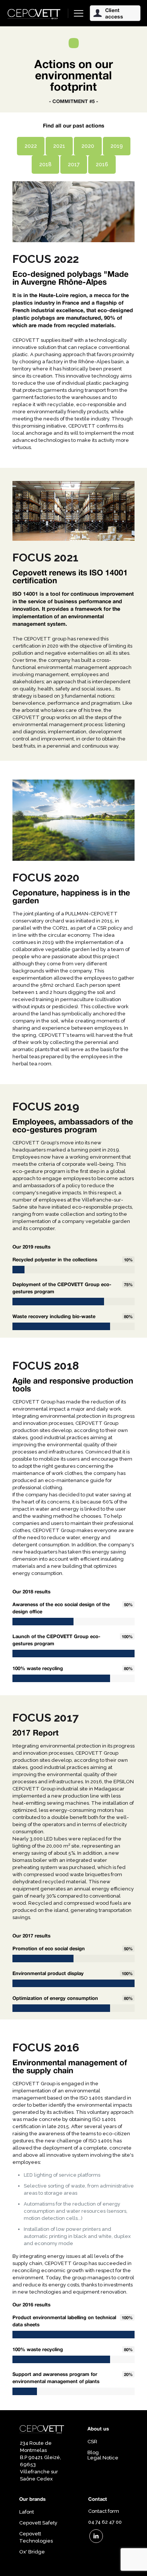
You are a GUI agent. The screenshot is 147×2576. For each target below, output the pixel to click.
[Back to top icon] (132, 2561)
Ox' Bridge (32, 2552)
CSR (92, 2442)
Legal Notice (103, 2458)
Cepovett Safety (38, 2523)
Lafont (27, 2512)
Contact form (104, 2511)
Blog (93, 2452)
